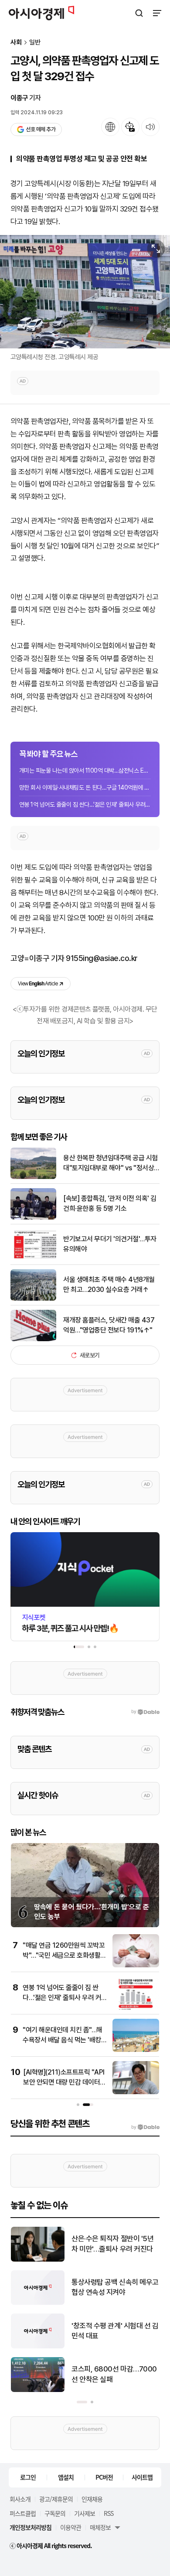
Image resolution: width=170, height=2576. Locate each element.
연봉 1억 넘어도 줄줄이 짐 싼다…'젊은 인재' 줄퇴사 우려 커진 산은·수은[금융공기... (85, 804)
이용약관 (71, 2527)
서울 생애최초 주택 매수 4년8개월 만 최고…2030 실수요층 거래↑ (109, 1284)
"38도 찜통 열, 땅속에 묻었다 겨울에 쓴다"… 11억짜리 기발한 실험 (113, 2375)
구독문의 (55, 2513)
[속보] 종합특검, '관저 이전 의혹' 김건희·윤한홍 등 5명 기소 (110, 1203)
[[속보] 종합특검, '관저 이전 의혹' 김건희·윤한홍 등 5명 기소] (33, 1218)
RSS (109, 2513)
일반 (35, 43)
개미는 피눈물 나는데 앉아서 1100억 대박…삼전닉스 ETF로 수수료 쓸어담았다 (85, 770)
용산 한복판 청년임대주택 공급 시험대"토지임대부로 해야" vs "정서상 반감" (110, 1163)
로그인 (28, 2477)
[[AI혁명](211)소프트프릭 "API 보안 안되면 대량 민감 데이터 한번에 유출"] (136, 2092)
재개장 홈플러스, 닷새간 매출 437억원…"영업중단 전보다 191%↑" (109, 1325)
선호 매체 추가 (41, 129)
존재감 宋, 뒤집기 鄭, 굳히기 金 (112, 2287)
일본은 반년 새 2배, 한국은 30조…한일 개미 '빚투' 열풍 (115, 2331)
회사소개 (20, 2499)
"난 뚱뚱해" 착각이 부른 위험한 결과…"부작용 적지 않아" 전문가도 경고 (115, 2244)
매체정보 (100, 2527)
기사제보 (85, 2513)
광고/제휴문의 (56, 2499)
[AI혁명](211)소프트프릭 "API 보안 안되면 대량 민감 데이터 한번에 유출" (64, 2082)
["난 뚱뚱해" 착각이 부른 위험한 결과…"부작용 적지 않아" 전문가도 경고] (38, 2260)
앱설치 (66, 2477)
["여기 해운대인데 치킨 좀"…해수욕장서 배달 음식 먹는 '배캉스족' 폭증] (136, 2050)
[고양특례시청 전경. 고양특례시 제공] (85, 292)
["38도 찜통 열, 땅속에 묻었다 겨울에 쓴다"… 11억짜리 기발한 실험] (38, 2390)
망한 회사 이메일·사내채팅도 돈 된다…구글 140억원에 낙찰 (85, 787)
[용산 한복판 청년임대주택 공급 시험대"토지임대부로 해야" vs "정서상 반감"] (33, 1177)
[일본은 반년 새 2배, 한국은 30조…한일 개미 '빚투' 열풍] (38, 2346)
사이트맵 (142, 2477)
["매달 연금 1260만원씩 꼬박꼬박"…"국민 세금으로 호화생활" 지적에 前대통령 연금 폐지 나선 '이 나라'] (136, 1965)
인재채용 (92, 2499)
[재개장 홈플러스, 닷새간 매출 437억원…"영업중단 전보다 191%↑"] (33, 1339)
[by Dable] (145, 2127)
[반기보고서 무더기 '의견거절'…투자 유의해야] (33, 1258)
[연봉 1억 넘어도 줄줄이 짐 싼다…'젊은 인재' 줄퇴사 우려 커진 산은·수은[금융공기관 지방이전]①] (136, 2008)
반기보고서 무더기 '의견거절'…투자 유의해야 (110, 1244)
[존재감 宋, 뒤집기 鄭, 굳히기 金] (38, 2303)
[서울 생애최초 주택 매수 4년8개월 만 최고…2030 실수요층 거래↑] (33, 1299)
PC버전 (104, 2477)
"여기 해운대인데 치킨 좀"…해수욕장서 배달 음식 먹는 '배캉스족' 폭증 (63, 2040)
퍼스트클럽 (23, 2513)
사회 (16, 43)
